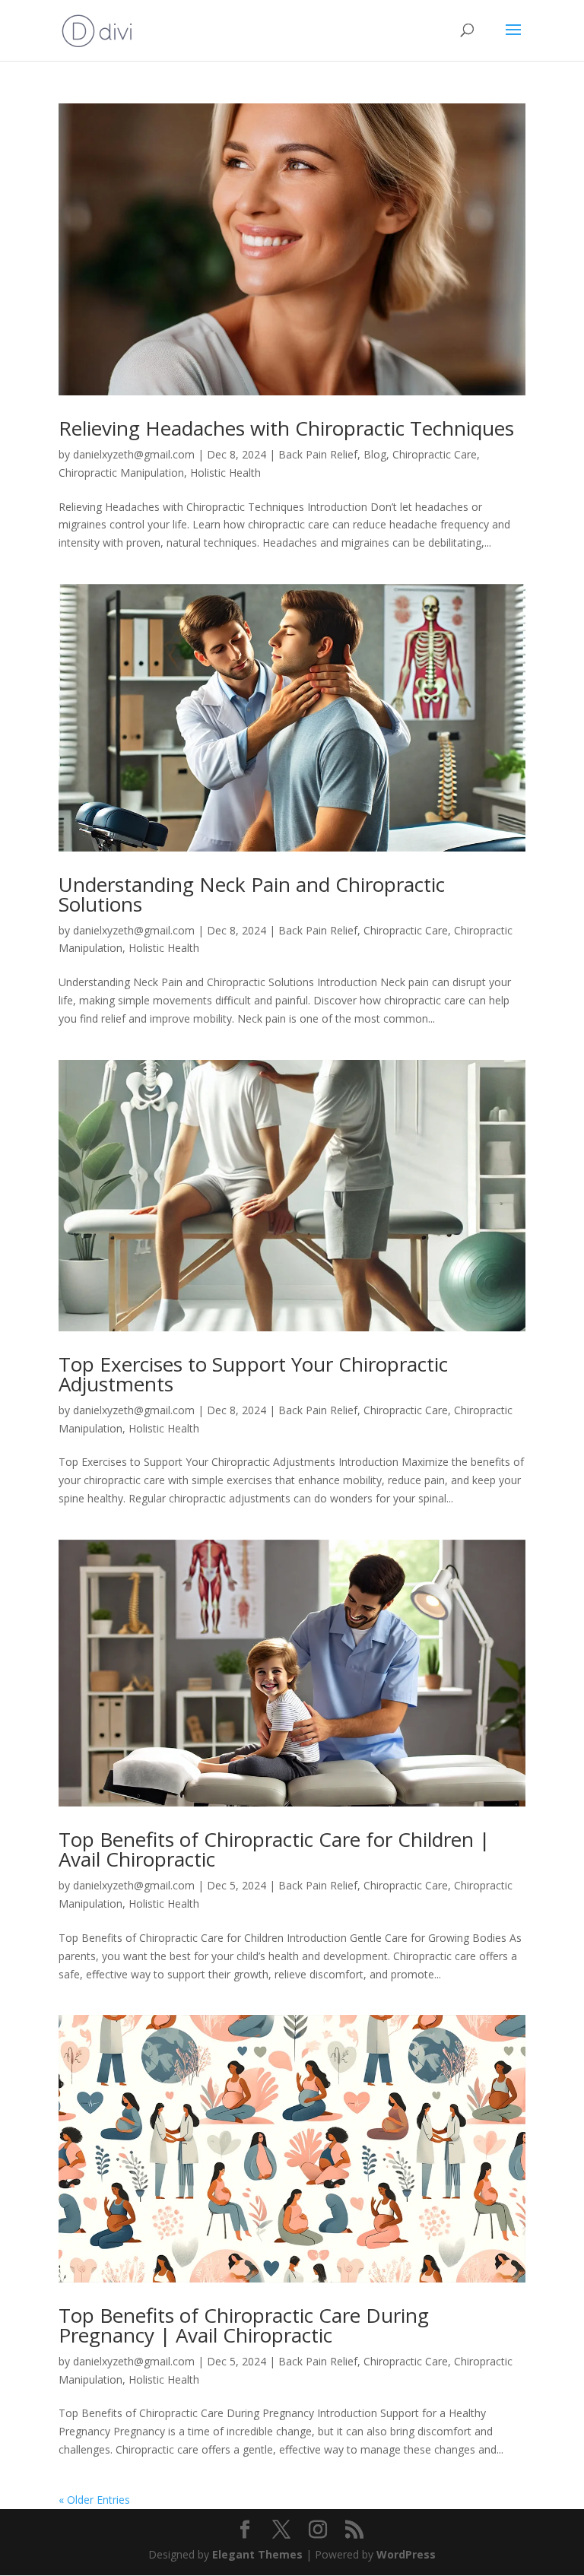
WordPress (406, 2554)
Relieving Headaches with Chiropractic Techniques (286, 428)
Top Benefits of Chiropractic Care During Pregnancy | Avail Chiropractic (244, 2325)
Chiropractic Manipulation (121, 473)
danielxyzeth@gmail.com (134, 454)
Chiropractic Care (435, 454)
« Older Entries (94, 2500)
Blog (375, 454)
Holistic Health (225, 473)
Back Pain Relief (318, 454)
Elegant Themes (257, 2554)
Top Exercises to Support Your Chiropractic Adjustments (253, 1374)
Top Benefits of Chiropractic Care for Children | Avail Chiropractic (274, 1849)
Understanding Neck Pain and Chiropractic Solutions (252, 894)
